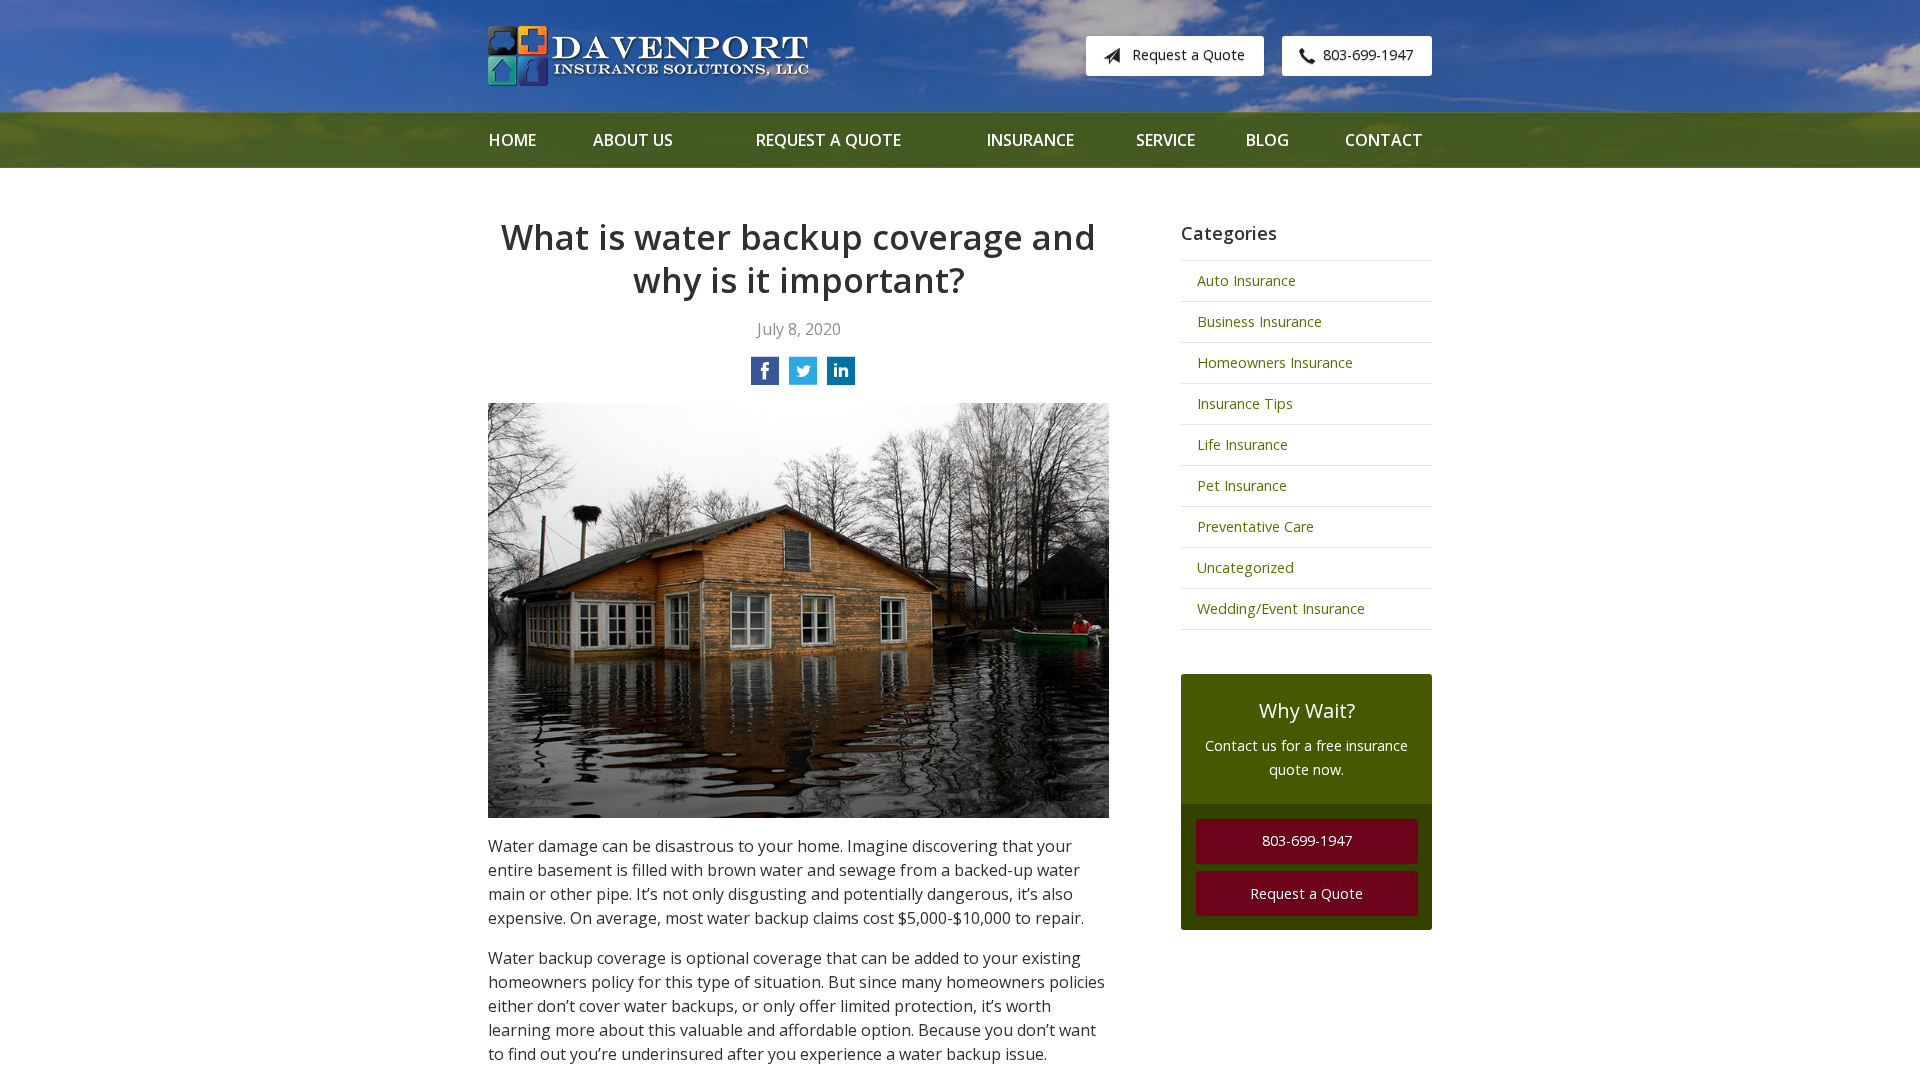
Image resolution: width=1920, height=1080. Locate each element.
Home (512, 140)
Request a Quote (1188, 54)
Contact (1384, 140)
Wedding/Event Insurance (1281, 608)
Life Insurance (1242, 444)
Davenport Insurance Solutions (648, 56)
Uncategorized (1245, 567)
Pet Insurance (1242, 485)
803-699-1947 (1368, 54)
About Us (633, 140)
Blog (1267, 140)
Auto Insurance (1246, 280)
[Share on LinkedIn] (841, 377)
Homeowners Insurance (1275, 362)
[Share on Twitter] (803, 377)
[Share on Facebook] (765, 377)
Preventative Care (1255, 526)
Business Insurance (1259, 321)
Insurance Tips (1245, 403)
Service (1165, 140)
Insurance (1030, 140)
